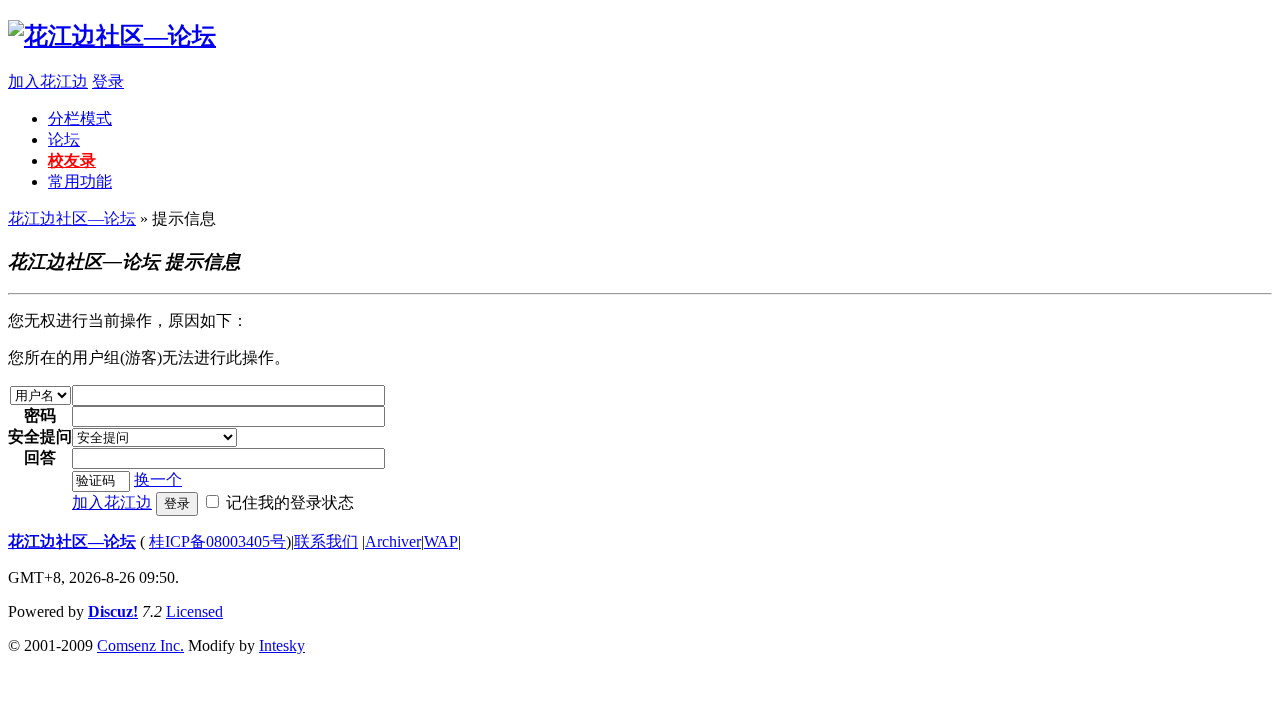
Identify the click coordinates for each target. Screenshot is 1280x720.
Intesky (282, 645)
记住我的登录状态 (290, 502)
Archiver (393, 541)
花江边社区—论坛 (72, 218)
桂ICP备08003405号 (217, 541)
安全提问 (40, 436)
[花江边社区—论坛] (112, 36)
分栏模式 (80, 118)
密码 (40, 415)
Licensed (194, 611)
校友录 (72, 160)
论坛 (64, 139)
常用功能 (80, 181)
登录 (108, 81)
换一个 (158, 479)
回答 (40, 457)
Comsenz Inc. (140, 645)
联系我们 (326, 541)
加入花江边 (48, 81)
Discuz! (113, 611)
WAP (441, 541)
